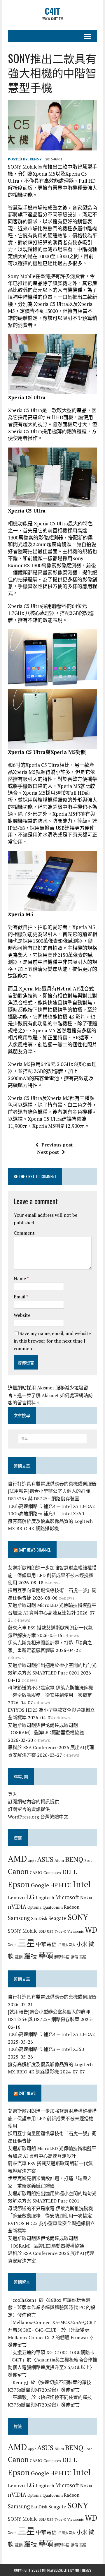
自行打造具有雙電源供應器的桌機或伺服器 (52, 1484)
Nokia (86, 1898)
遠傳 (74, 1957)
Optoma (34, 1907)
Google (40, 1885)
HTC (65, 1885)
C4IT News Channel (35, 1550)
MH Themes (83, 2570)
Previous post (57, 1145)
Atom (59, 1860)
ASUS (45, 1859)
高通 (83, 1957)
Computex (52, 1873)
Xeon (12, 1945)
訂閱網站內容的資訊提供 (34, 1802)
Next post (48, 1152)
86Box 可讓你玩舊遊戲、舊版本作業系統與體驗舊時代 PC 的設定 (52, 2307)
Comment (24, 1233)
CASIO (36, 1873)
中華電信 (46, 1944)
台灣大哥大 (67, 1945)
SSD (42, 1931)
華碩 (46, 1956)
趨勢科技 (62, 1957)
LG (30, 1897)
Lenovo (16, 1897)
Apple (32, 1861)
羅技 (31, 1956)
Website (22, 1315)
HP (54, 1885)
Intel (82, 1884)
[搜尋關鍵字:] (53, 1438)
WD (91, 1930)
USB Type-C (57, 1931)
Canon (18, 1871)
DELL (70, 1872)
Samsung (19, 1918)
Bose (88, 1860)
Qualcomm (53, 1907)
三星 (26, 1943)
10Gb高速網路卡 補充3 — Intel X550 (46, 1514)
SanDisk (39, 1918)
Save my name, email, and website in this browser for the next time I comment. (52, 1341)
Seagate (57, 1918)
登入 (13, 1794)
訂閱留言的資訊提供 (29, 1809)
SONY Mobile (23, 1931)
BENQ (74, 1859)
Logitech (45, 1898)
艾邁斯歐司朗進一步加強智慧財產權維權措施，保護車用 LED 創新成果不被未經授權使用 (52, 1575)
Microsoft (67, 1897)
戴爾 (19, 1957)
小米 (82, 1944)
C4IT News (27, 2093)
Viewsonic (76, 1931)
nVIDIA (17, 1906)
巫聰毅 (20, 2397)
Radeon (72, 1907)
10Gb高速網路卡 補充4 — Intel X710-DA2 (51, 1506)
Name (20, 1278)
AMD (17, 1859)
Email (20, 1297)
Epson (19, 1884)
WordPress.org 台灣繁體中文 (38, 1817)
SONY (78, 1917)
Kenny (36, 159)
